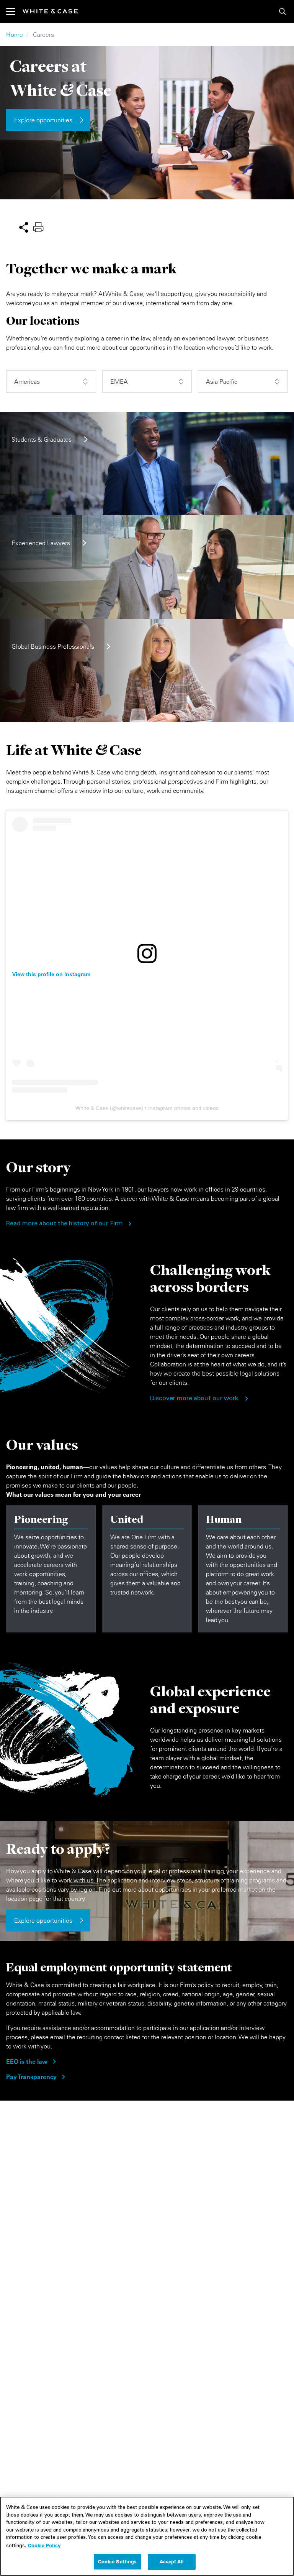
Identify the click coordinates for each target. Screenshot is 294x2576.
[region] (147, 2536)
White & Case (92, 1108)
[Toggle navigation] (14, 12)
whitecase (129, 1108)
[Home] (50, 11)
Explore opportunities (43, 120)
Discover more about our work (194, 1399)
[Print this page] (38, 226)
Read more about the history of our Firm (65, 1224)
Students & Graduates (42, 439)
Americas (27, 381)
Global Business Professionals (53, 646)
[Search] (283, 12)
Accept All (172, 2561)
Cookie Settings (118, 2561)
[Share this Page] (24, 226)
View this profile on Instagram (51, 974)
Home (15, 35)
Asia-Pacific (222, 381)
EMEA (119, 381)
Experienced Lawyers (41, 543)
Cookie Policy (44, 2545)
